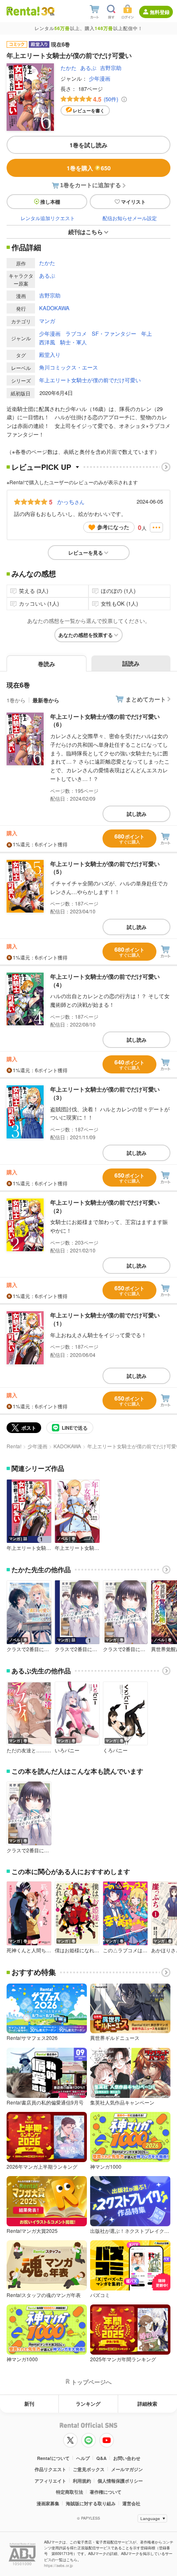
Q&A (101, 2458)
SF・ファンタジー (114, 333)
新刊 (29, 2404)
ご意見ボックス (89, 2469)
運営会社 (131, 2503)
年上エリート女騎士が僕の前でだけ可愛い (90, 380)
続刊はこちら (86, 232)
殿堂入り (50, 354)
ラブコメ (76, 333)
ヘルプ (83, 2458)
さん (71, 502)
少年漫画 (100, 78)
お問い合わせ (127, 2458)
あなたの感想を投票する (86, 635)
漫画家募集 (48, 2503)
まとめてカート (146, 699)
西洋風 (47, 342)
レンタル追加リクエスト (48, 218)
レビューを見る (86, 553)
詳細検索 (147, 2404)
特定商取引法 (70, 2492)
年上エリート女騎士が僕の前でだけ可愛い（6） (105, 720)
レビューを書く (89, 110)
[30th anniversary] (48, 11)
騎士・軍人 (73, 342)
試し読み (137, 814)
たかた (69, 68)
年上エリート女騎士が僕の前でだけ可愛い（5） (105, 868)
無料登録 (160, 12)
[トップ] (23, 11)
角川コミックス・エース (69, 367)
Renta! (14, 1446)
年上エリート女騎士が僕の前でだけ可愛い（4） (105, 980)
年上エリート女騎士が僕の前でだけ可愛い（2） (105, 1206)
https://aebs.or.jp (58, 2566)
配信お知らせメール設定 (130, 218)
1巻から (16, 700)
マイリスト (133, 202)
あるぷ (88, 68)
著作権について (106, 2492)
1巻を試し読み (88, 145)
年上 (147, 333)
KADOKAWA (54, 308)
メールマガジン (127, 2469)
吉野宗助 (111, 68)
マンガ (47, 321)
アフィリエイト (50, 2481)
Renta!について (53, 2458)
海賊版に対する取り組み (91, 2503)
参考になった (113, 527)
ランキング (88, 2404)
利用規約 (82, 2481)
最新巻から (46, 700)
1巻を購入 (89, 168)
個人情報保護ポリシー (120, 2481)
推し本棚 (50, 202)
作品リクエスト (50, 2469)
